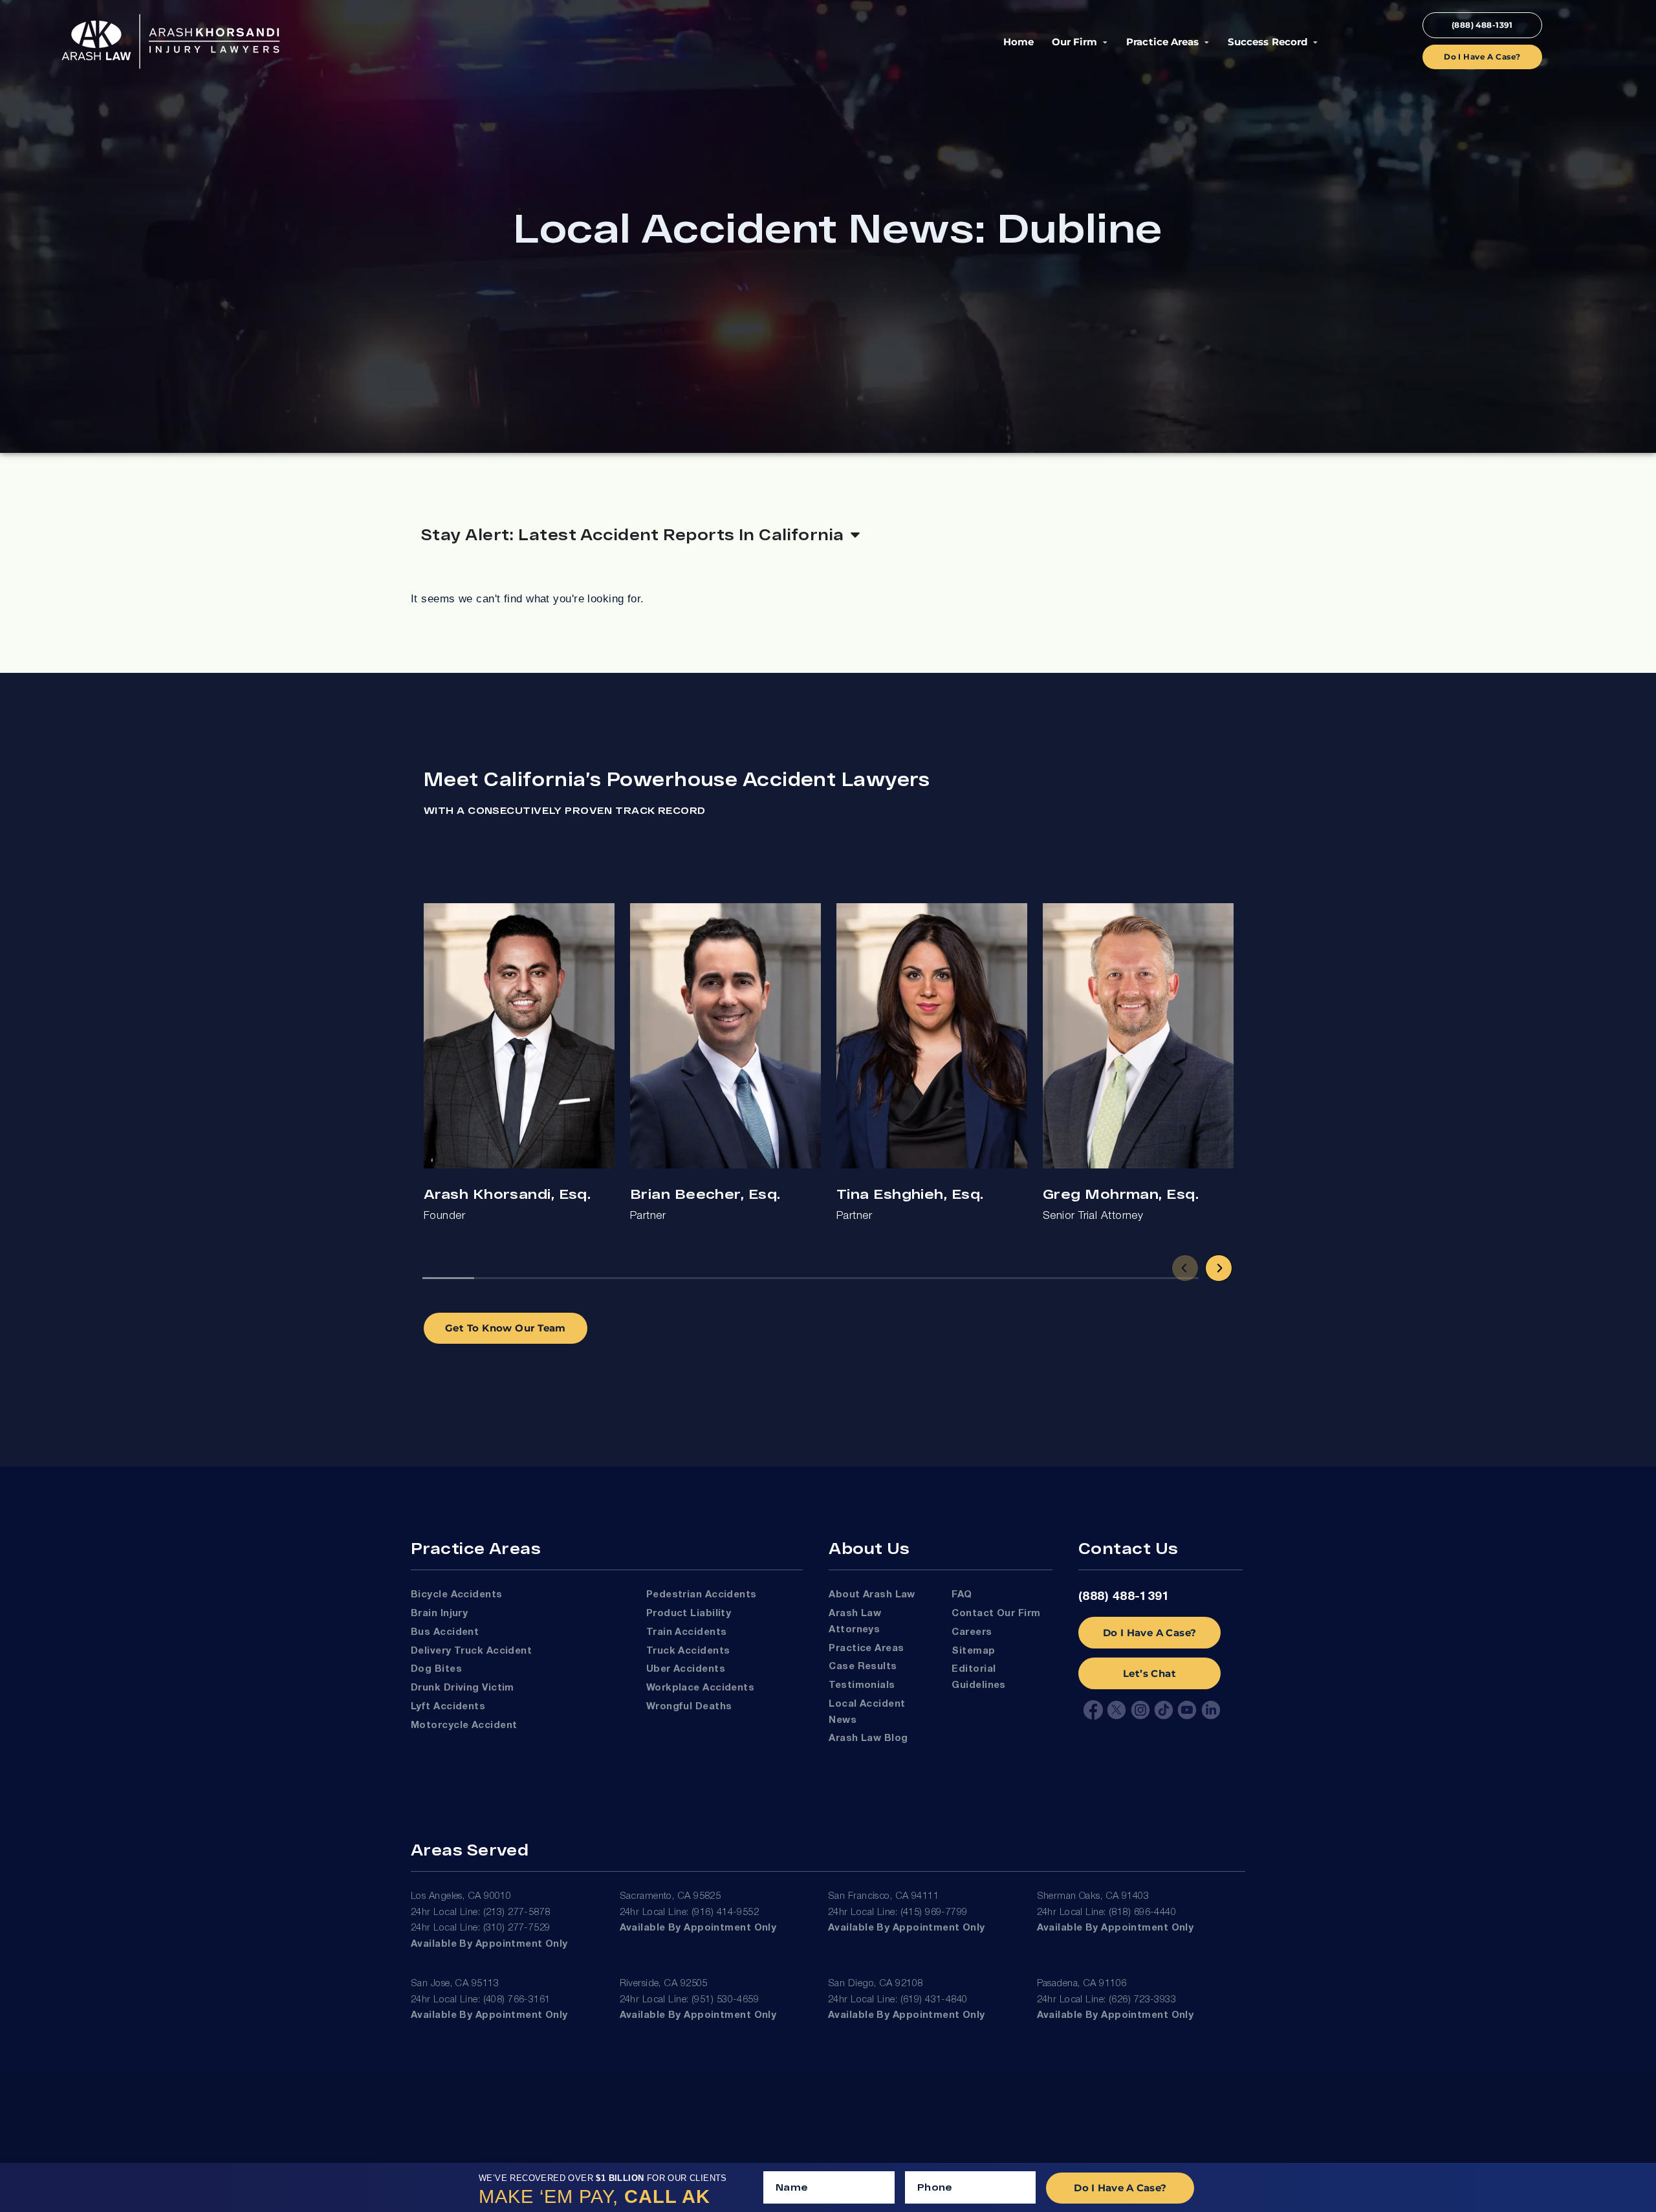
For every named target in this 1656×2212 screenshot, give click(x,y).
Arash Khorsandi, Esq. (507, 1193)
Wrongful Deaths (689, 1707)
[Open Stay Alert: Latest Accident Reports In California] (855, 534)
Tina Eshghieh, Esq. (910, 1193)
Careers (972, 1632)
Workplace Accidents (700, 1688)
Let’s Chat (1149, 1673)
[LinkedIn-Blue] (1211, 1710)
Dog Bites (436, 1669)
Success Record (1267, 42)
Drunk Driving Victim (463, 1688)
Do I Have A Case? (1150, 1633)
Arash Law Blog (868, 1738)
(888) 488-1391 (1124, 1597)
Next (1219, 1268)
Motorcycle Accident (464, 1725)
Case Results (863, 1667)
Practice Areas (1162, 42)
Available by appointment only (489, 1944)
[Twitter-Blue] (1117, 1710)
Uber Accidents (686, 1669)
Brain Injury (439, 1614)
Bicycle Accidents (457, 1595)
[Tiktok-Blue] (1164, 1710)
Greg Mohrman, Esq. (1121, 1193)
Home (1019, 42)
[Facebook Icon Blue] (1093, 1710)
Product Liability (689, 1614)
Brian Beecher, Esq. (705, 1193)
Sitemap (973, 1651)
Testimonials (862, 1685)
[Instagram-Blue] (1140, 1710)
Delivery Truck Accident (471, 1651)
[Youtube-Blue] (1187, 1710)
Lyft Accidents (448, 1707)
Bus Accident (445, 1632)
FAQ (962, 1595)
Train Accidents (687, 1632)
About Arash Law (872, 1595)
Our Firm (1074, 42)
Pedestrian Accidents (702, 1595)
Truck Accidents (688, 1651)
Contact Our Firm (996, 1614)
